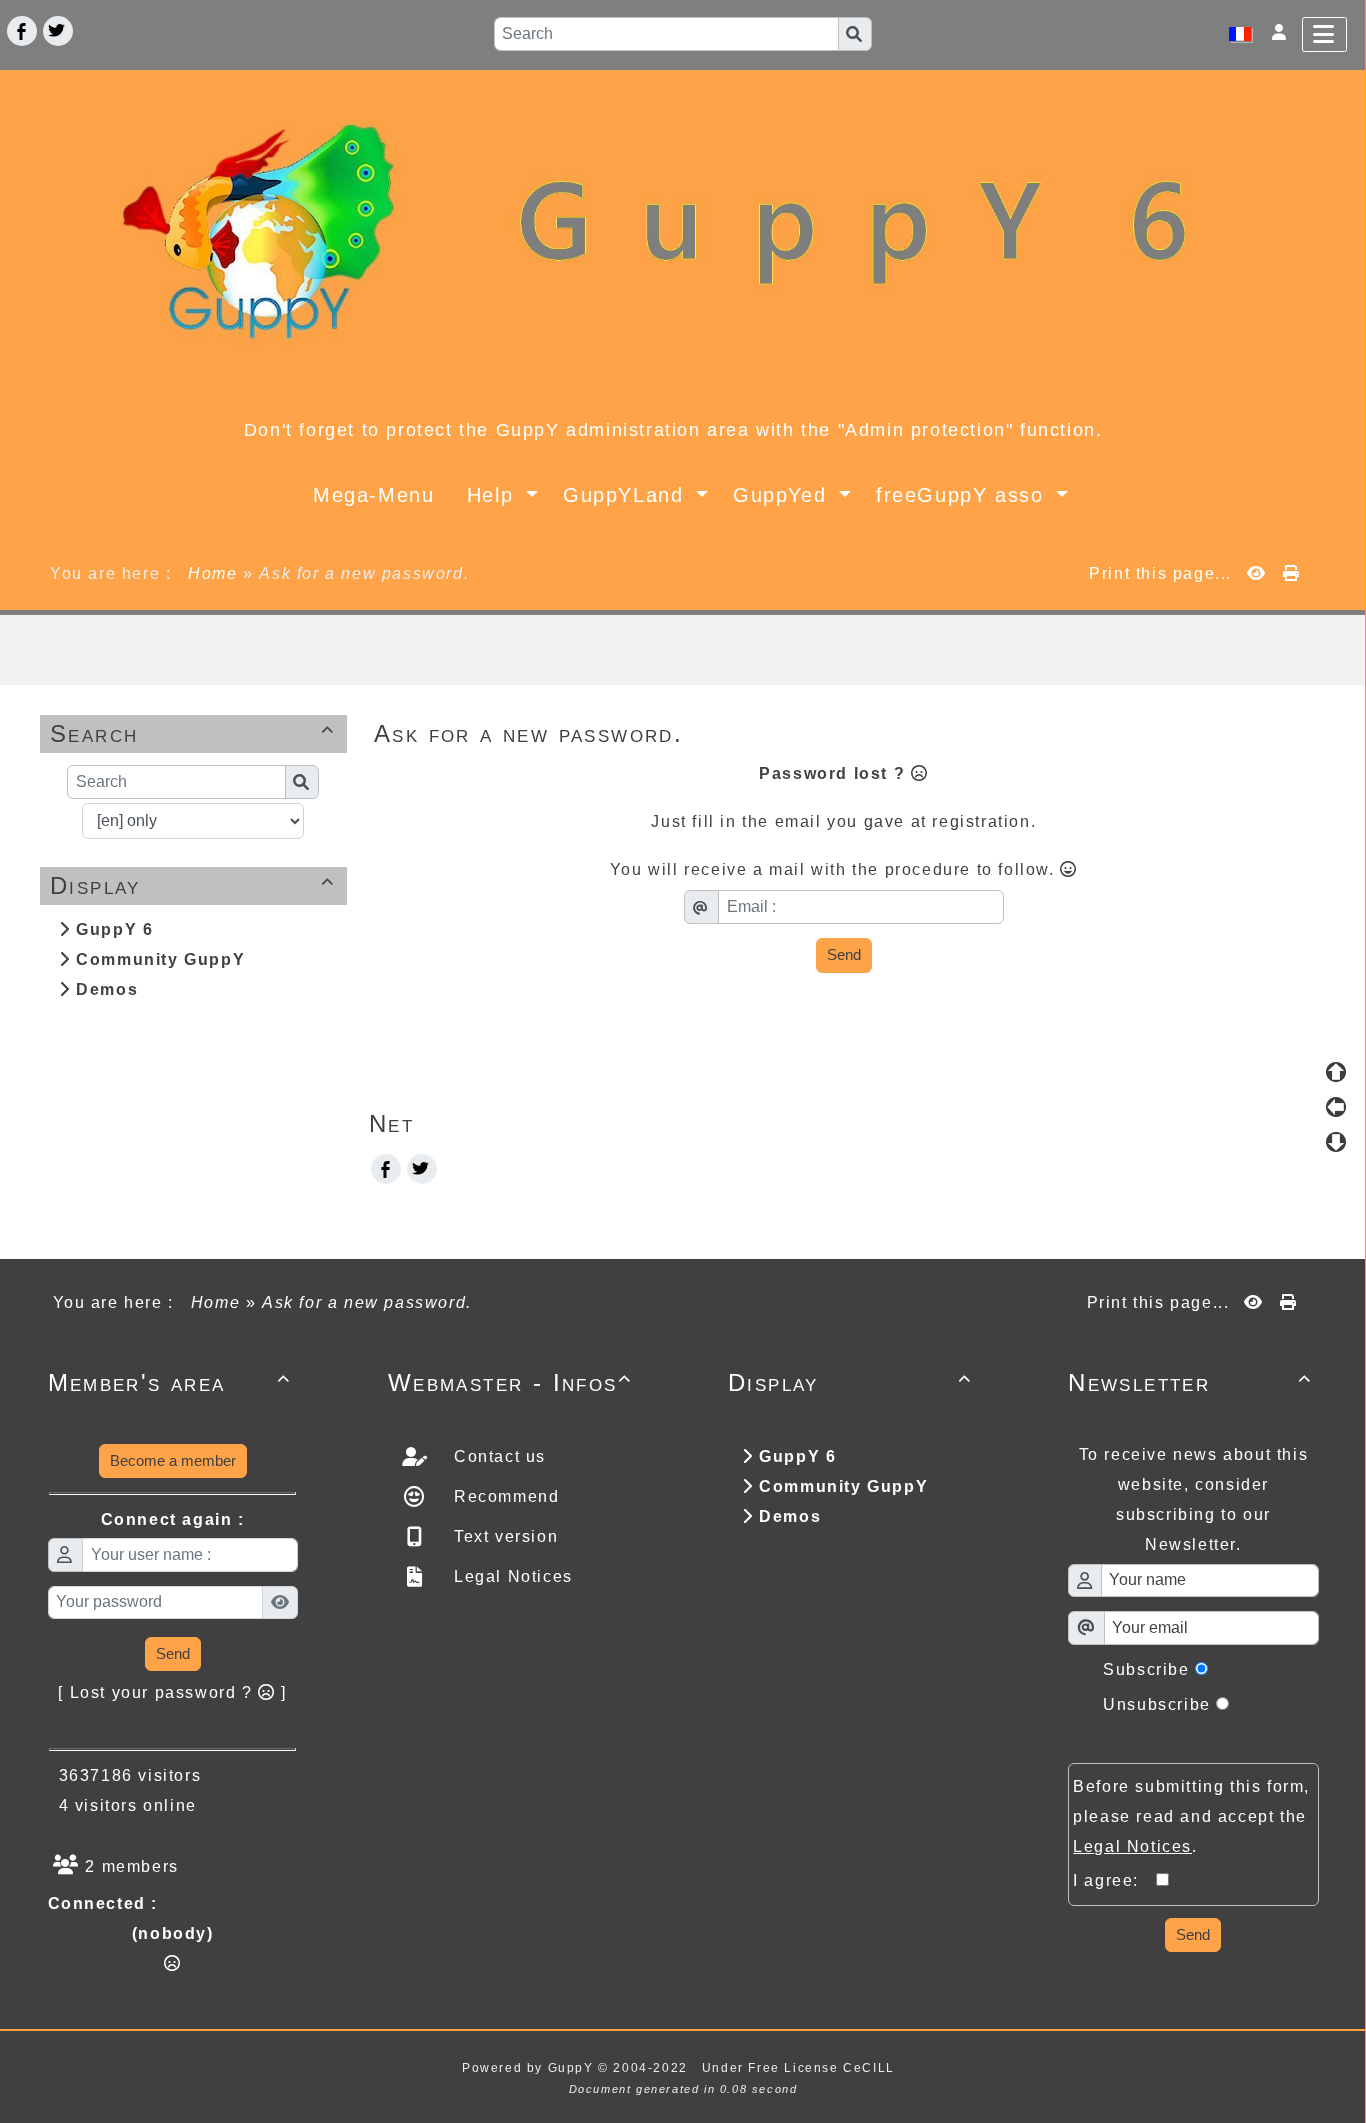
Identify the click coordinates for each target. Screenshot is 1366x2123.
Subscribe (1146, 1669)
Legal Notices (510, 1576)
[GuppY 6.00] (683, 233)
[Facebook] (22, 31)
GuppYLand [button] (627, 495)
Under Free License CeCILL (801, 2068)
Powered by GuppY (530, 2068)
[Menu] (1324, 34)
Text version (503, 1536)
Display (193, 885)
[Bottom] (1336, 1142)
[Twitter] (58, 31)
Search (193, 733)
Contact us (497, 1456)
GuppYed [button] (783, 495)
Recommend (503, 1496)
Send (844, 954)
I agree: (1114, 1880)
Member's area (170, 1382)
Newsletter (1190, 1382)
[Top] (1336, 1072)
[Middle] (1336, 1107)
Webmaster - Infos (510, 1382)
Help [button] (494, 495)
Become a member (173, 1460)
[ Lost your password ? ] (172, 1692)
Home (213, 573)
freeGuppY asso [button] (963, 495)
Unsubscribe (1157, 1704)
